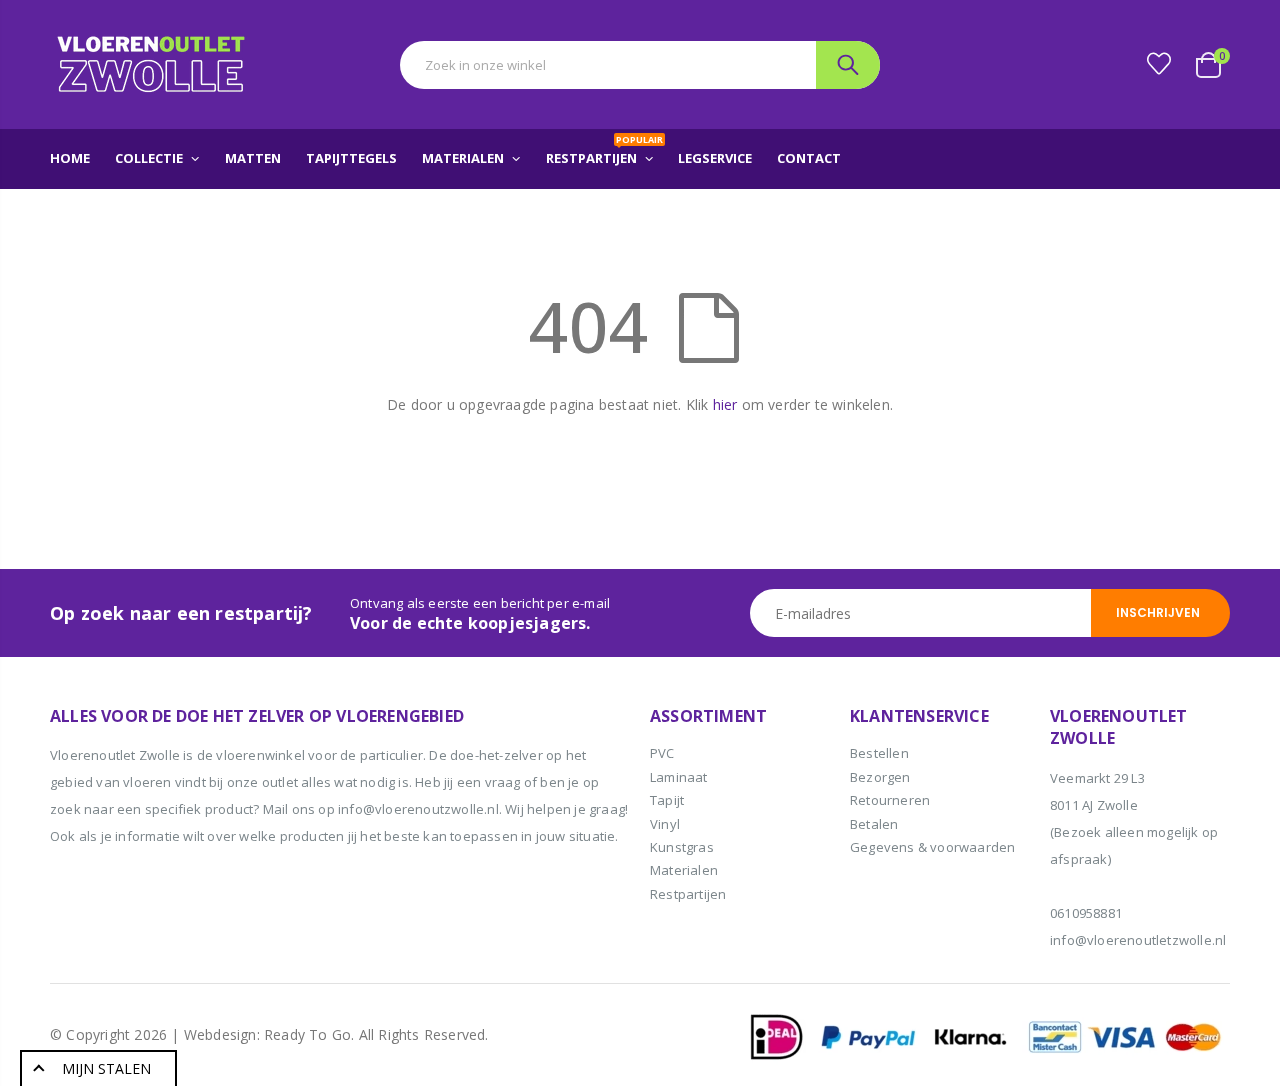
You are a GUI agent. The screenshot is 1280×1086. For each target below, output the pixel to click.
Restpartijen (688, 894)
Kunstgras (682, 847)
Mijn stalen (106, 1068)
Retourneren (890, 800)
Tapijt (667, 800)
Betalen (874, 824)
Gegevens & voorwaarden (932, 847)
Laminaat (679, 777)
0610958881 (1086, 913)
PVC (662, 753)
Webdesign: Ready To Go (267, 1034)
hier (725, 404)
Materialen (684, 870)
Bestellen (879, 753)
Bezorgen (880, 777)
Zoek (848, 65)
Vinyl (665, 824)
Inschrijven (1158, 612)
